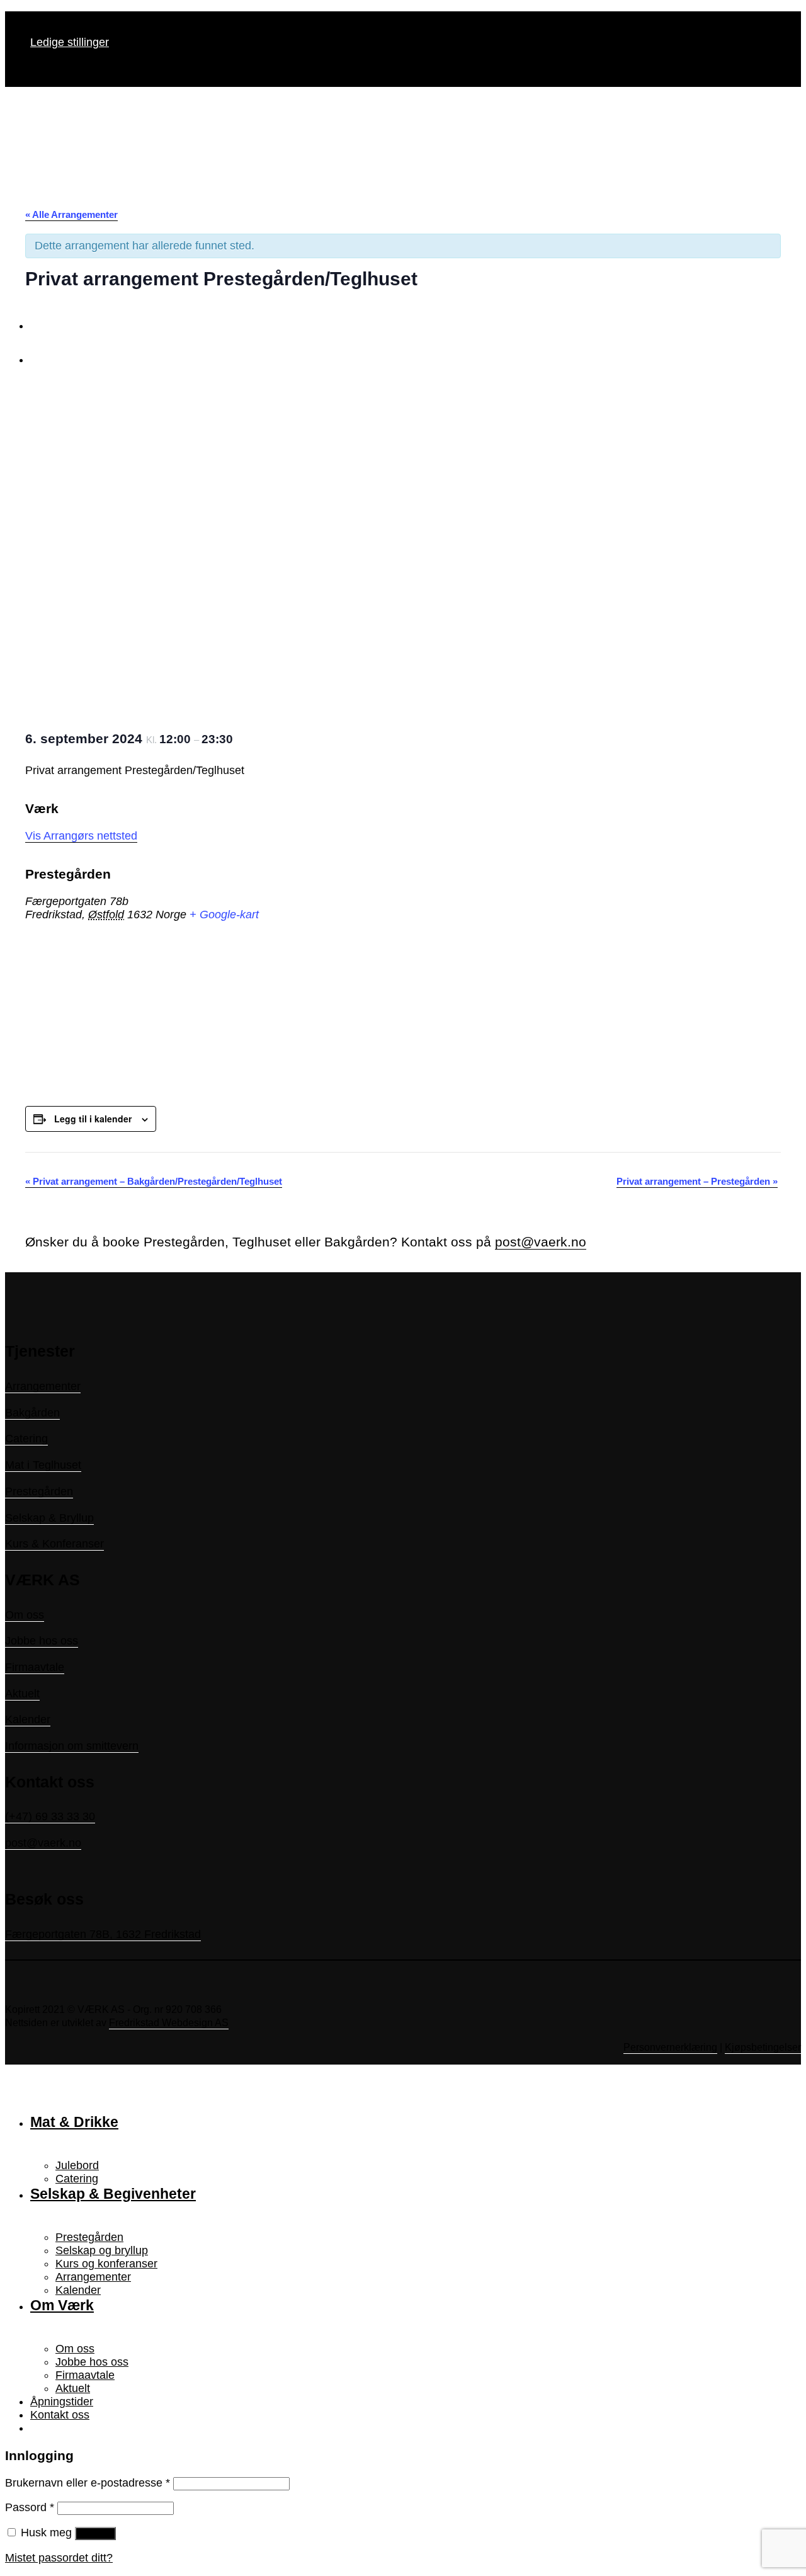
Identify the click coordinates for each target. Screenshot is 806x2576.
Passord (30, 2507)
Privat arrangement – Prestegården (697, 1181)
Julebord (77, 2165)
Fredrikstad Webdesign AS (169, 2023)
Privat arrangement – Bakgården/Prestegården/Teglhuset (154, 1181)
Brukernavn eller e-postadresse (88, 2483)
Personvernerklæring (670, 2047)
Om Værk (62, 2305)
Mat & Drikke (74, 2122)
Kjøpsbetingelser (763, 2047)
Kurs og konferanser (106, 2264)
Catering (26, 1439)
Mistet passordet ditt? (59, 2558)
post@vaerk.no (541, 1242)
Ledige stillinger (70, 42)
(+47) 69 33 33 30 (50, 1816)
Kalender (28, 1719)
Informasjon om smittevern (72, 1746)
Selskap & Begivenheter (113, 2194)
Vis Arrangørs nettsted (81, 836)
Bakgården (32, 1413)
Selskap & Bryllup (49, 1518)
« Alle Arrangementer (71, 214)
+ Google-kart (224, 915)
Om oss (25, 1615)
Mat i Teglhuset (43, 1465)
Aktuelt (22, 1694)
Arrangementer (43, 1386)
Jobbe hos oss (42, 1641)
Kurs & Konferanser (54, 1544)
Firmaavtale (35, 1667)
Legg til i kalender (93, 1119)
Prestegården (39, 1491)
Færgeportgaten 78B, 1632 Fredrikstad (103, 1934)
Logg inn (95, 2533)
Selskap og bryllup (102, 2250)
